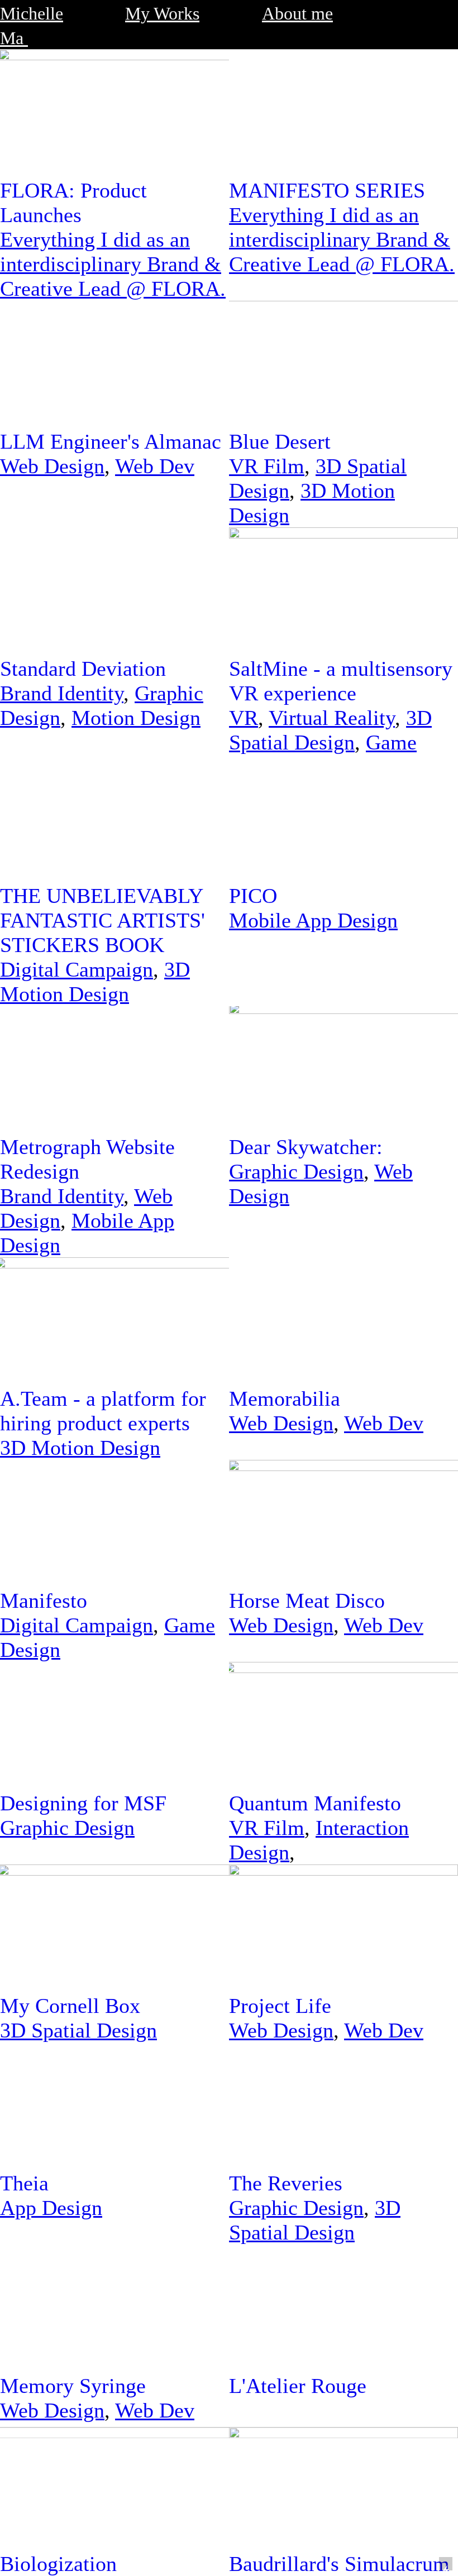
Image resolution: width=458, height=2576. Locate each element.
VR (244, 718)
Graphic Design (296, 1171)
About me (297, 14)
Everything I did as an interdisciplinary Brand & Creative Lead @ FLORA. (113, 264)
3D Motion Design (80, 1448)
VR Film (267, 466)
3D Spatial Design (78, 2030)
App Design (51, 2208)
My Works (162, 14)
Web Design (52, 466)
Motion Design (136, 718)
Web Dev (155, 466)
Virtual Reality (332, 718)
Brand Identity (62, 693)
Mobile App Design (313, 920)
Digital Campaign (77, 969)
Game (391, 742)
